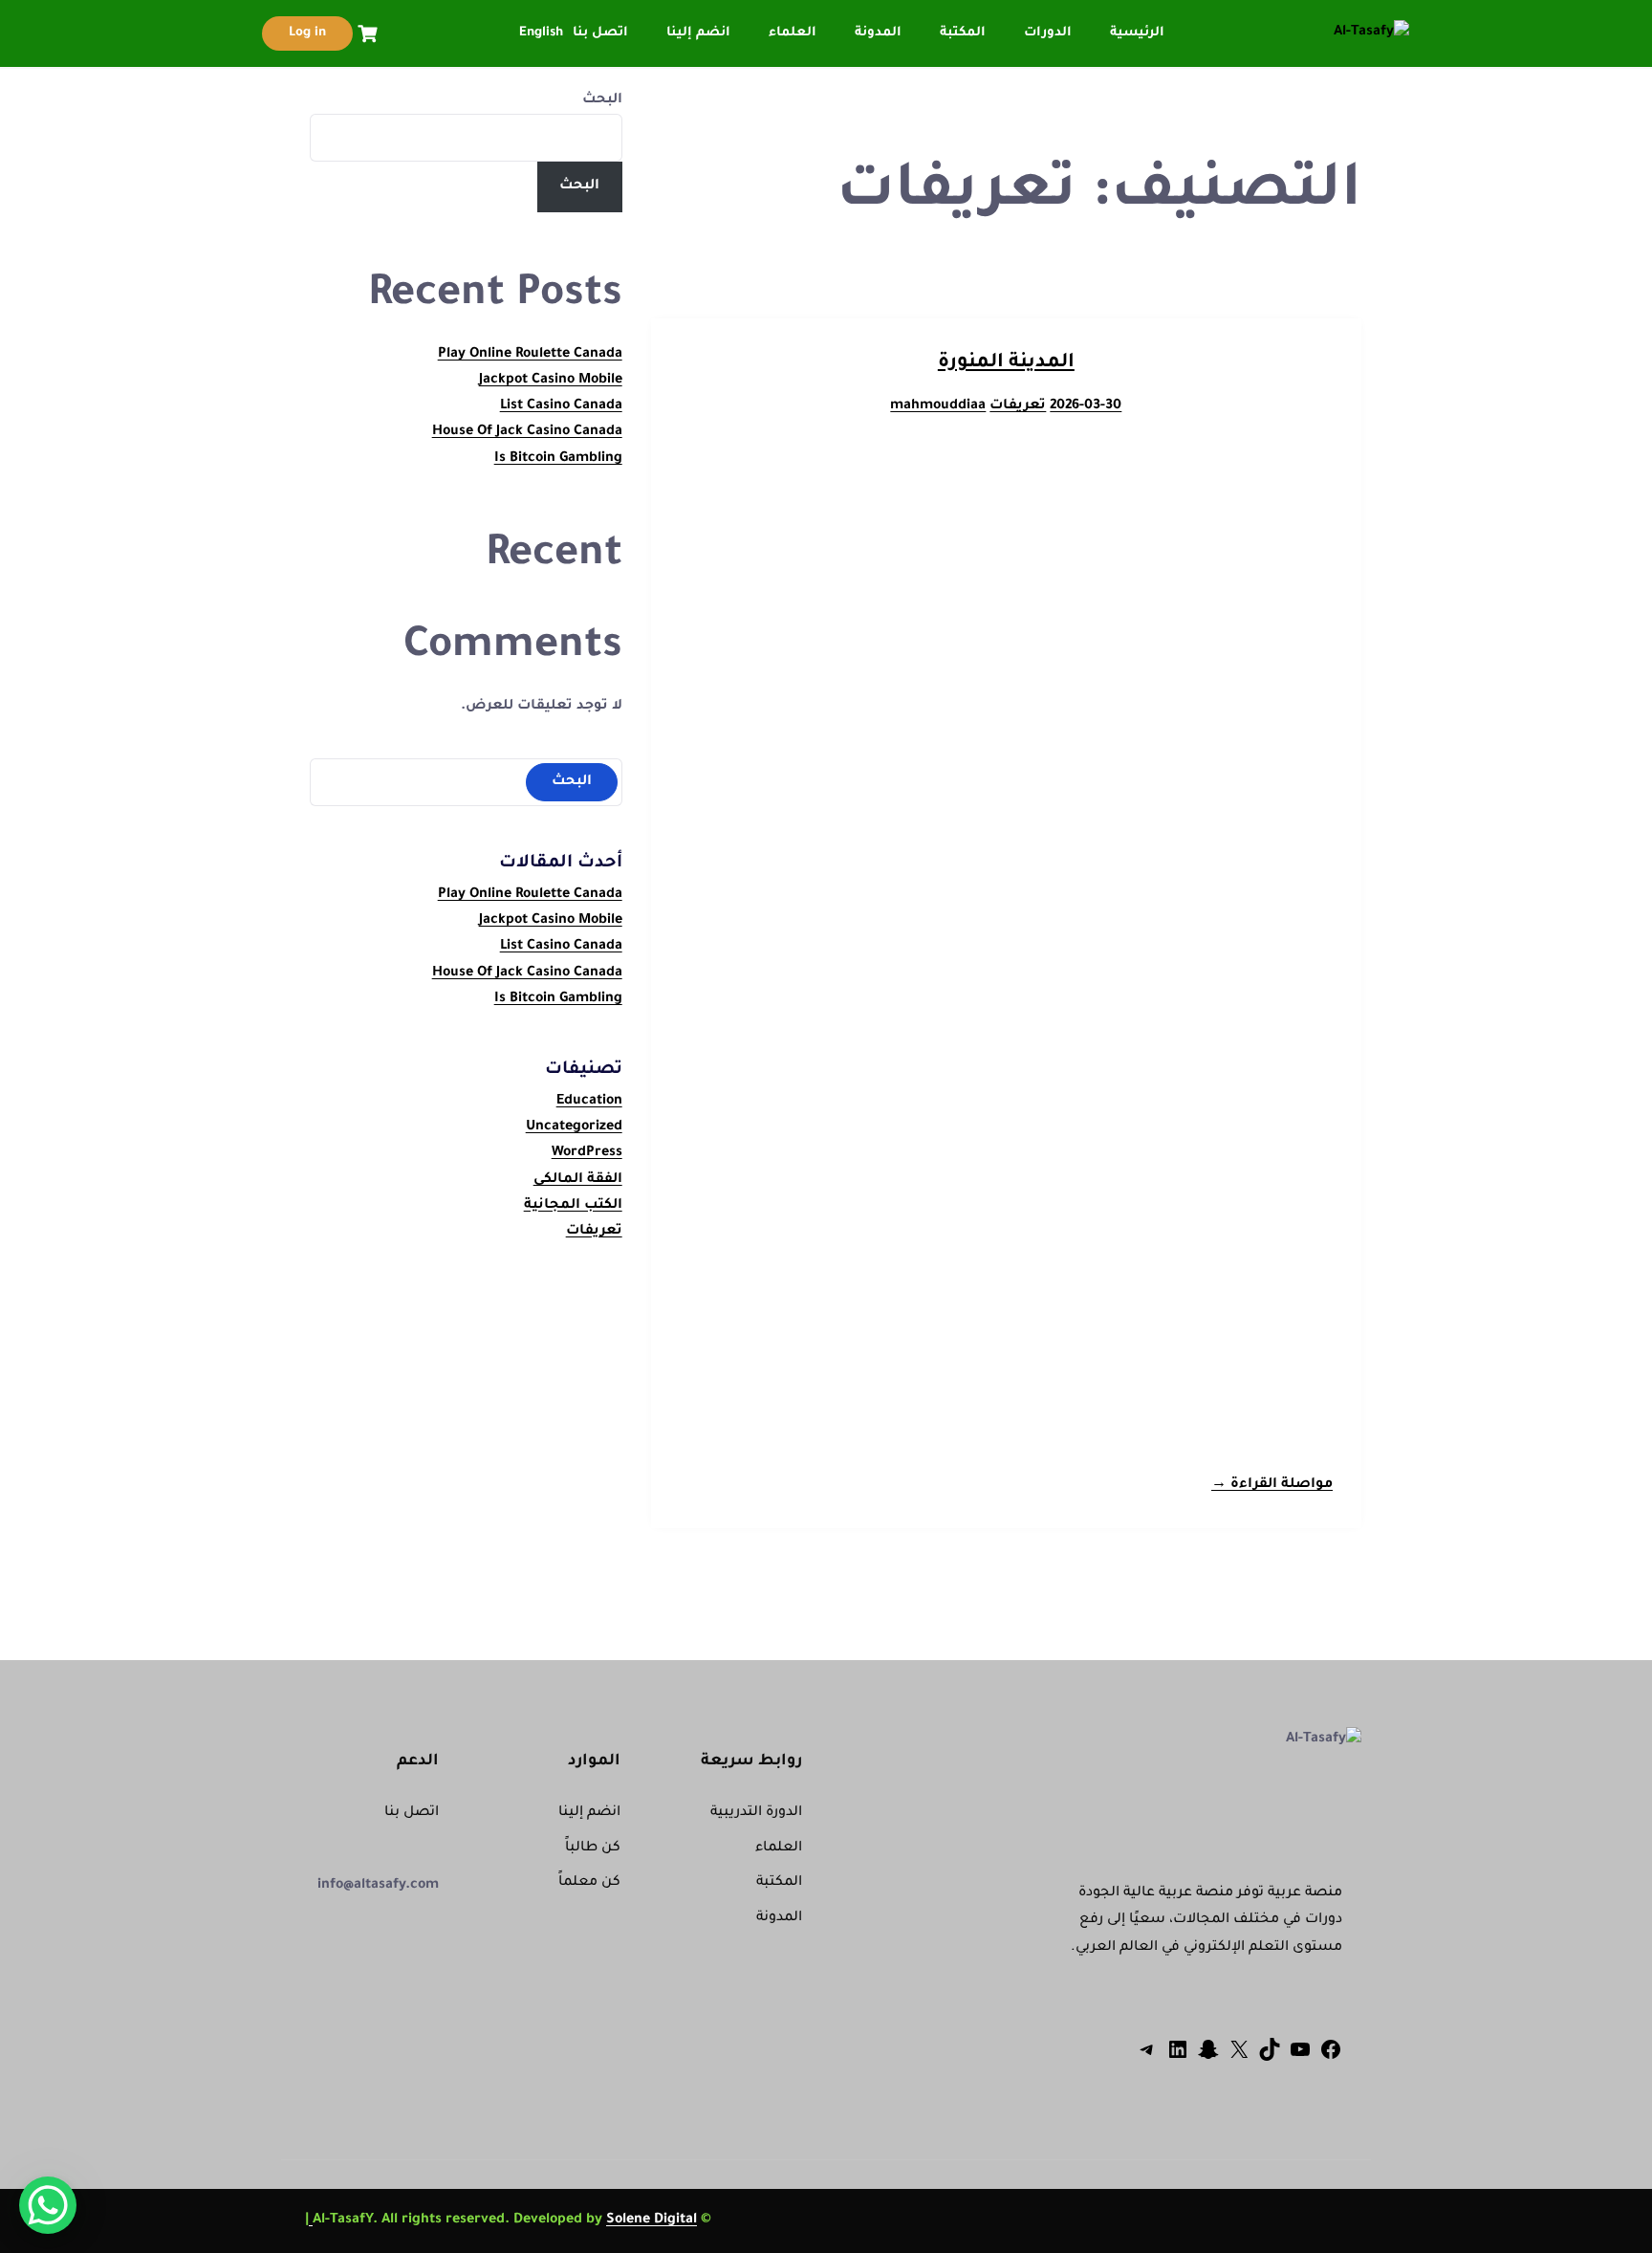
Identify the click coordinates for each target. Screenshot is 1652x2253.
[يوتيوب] (1300, 2059)
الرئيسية (1137, 33)
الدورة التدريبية (756, 1813)
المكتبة (963, 33)
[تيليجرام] (1147, 2059)
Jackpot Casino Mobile (551, 381)
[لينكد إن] (1178, 2059)
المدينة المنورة (1006, 363)
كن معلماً (589, 1883)
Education (589, 1102)
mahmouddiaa (938, 406)
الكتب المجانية (573, 1206)
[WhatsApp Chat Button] (48, 2205)
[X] (1239, 2059)
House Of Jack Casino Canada (527, 432)
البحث (602, 100)
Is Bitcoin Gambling (558, 459)
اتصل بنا (600, 33)
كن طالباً (593, 1848)
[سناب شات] (1208, 2059)
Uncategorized (574, 1127)
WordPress (587, 1153)
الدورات (1048, 33)
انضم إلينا (698, 33)
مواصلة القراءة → (1272, 1485)
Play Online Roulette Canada (530, 355)
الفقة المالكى (578, 1180)
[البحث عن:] (466, 781)
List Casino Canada (561, 406)
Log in (307, 33)
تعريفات (1018, 406)
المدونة (878, 33)
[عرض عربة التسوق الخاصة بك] (365, 34)
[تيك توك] (1270, 2059)
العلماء (793, 33)
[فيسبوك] (1331, 2059)
